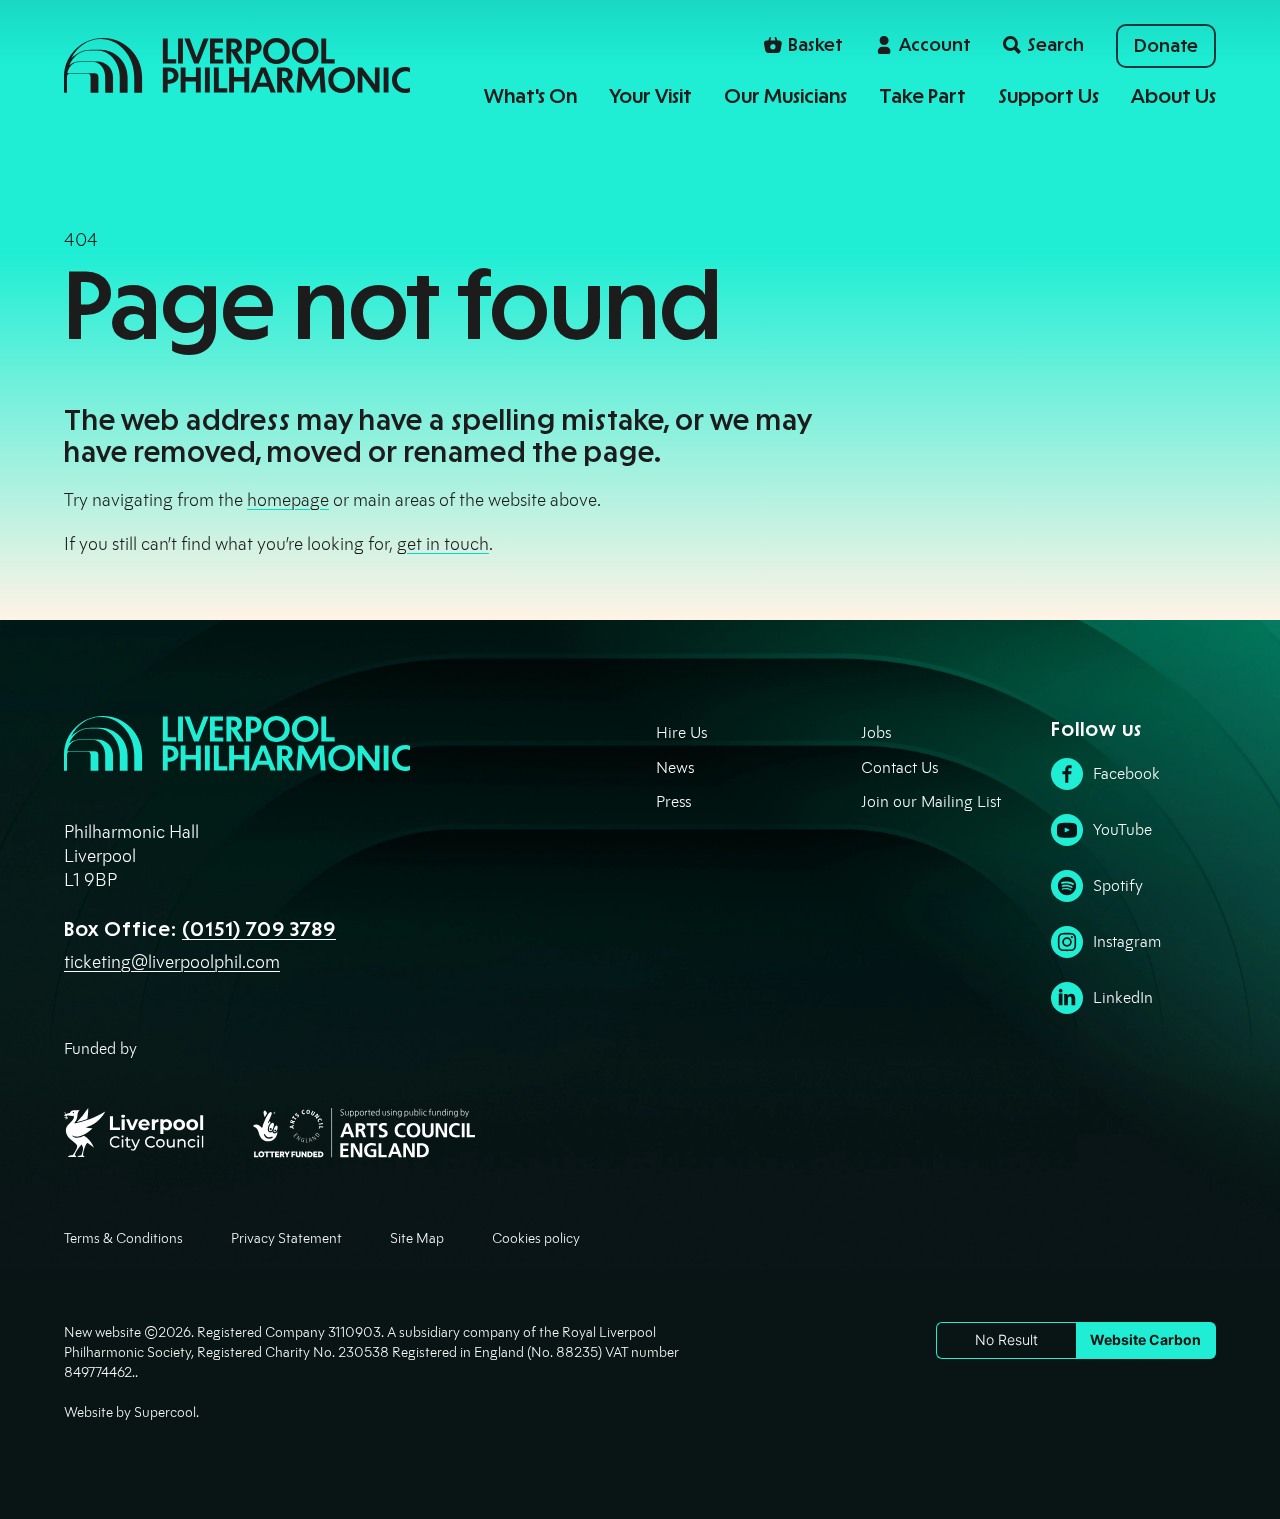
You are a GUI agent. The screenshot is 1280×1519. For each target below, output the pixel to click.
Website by (130, 1412)
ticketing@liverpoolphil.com (172, 962)
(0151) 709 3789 (259, 929)
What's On (530, 96)
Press (673, 801)
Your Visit (650, 96)
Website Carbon (1145, 1339)
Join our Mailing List (931, 801)
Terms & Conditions (123, 1238)
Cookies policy (536, 1238)
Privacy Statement (286, 1238)
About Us (1173, 96)
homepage (288, 500)
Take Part (922, 96)
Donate (1166, 46)
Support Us (1048, 96)
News (675, 767)
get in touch (443, 544)
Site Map (417, 1238)
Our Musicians (785, 96)
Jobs (876, 732)
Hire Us (681, 732)
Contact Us (899, 767)
